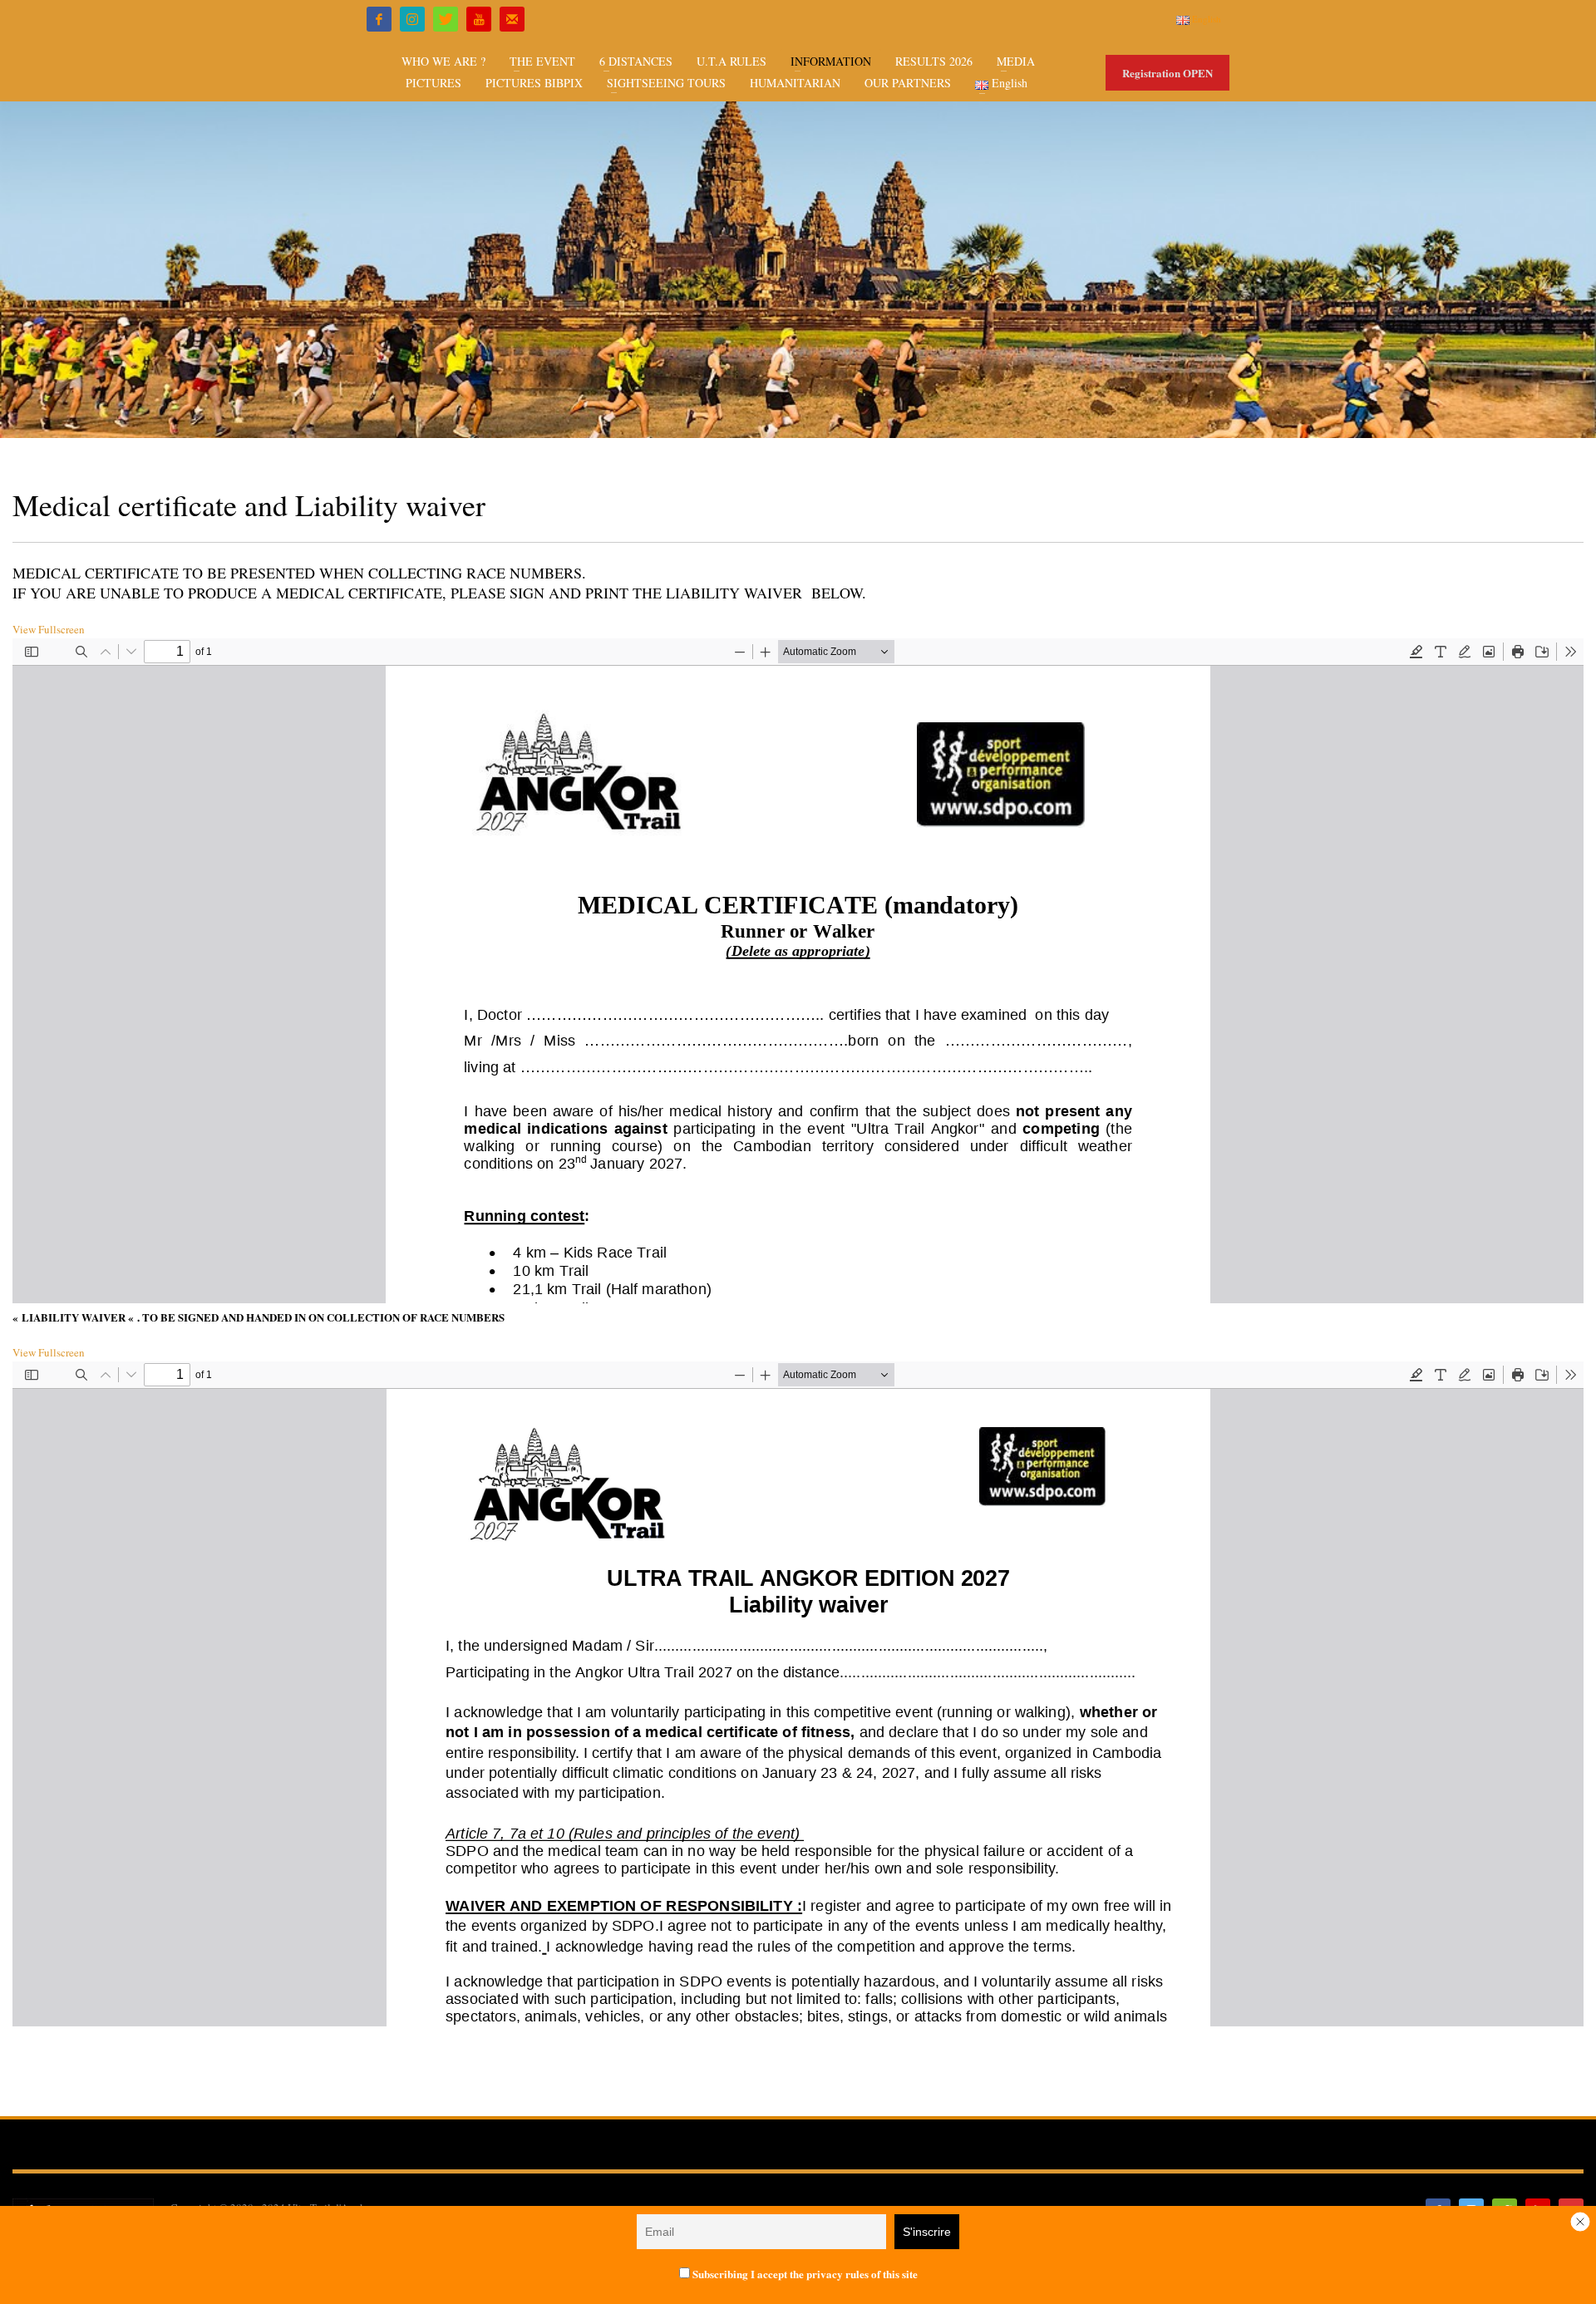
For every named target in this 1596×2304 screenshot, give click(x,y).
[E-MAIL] (512, 19)
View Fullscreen (49, 629)
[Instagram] (412, 19)
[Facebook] (379, 19)
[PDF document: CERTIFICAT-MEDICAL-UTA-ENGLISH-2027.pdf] (798, 971)
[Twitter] (446, 19)
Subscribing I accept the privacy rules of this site (804, 2274)
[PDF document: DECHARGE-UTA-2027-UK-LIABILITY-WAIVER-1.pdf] (798, 1694)
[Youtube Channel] (479, 19)
